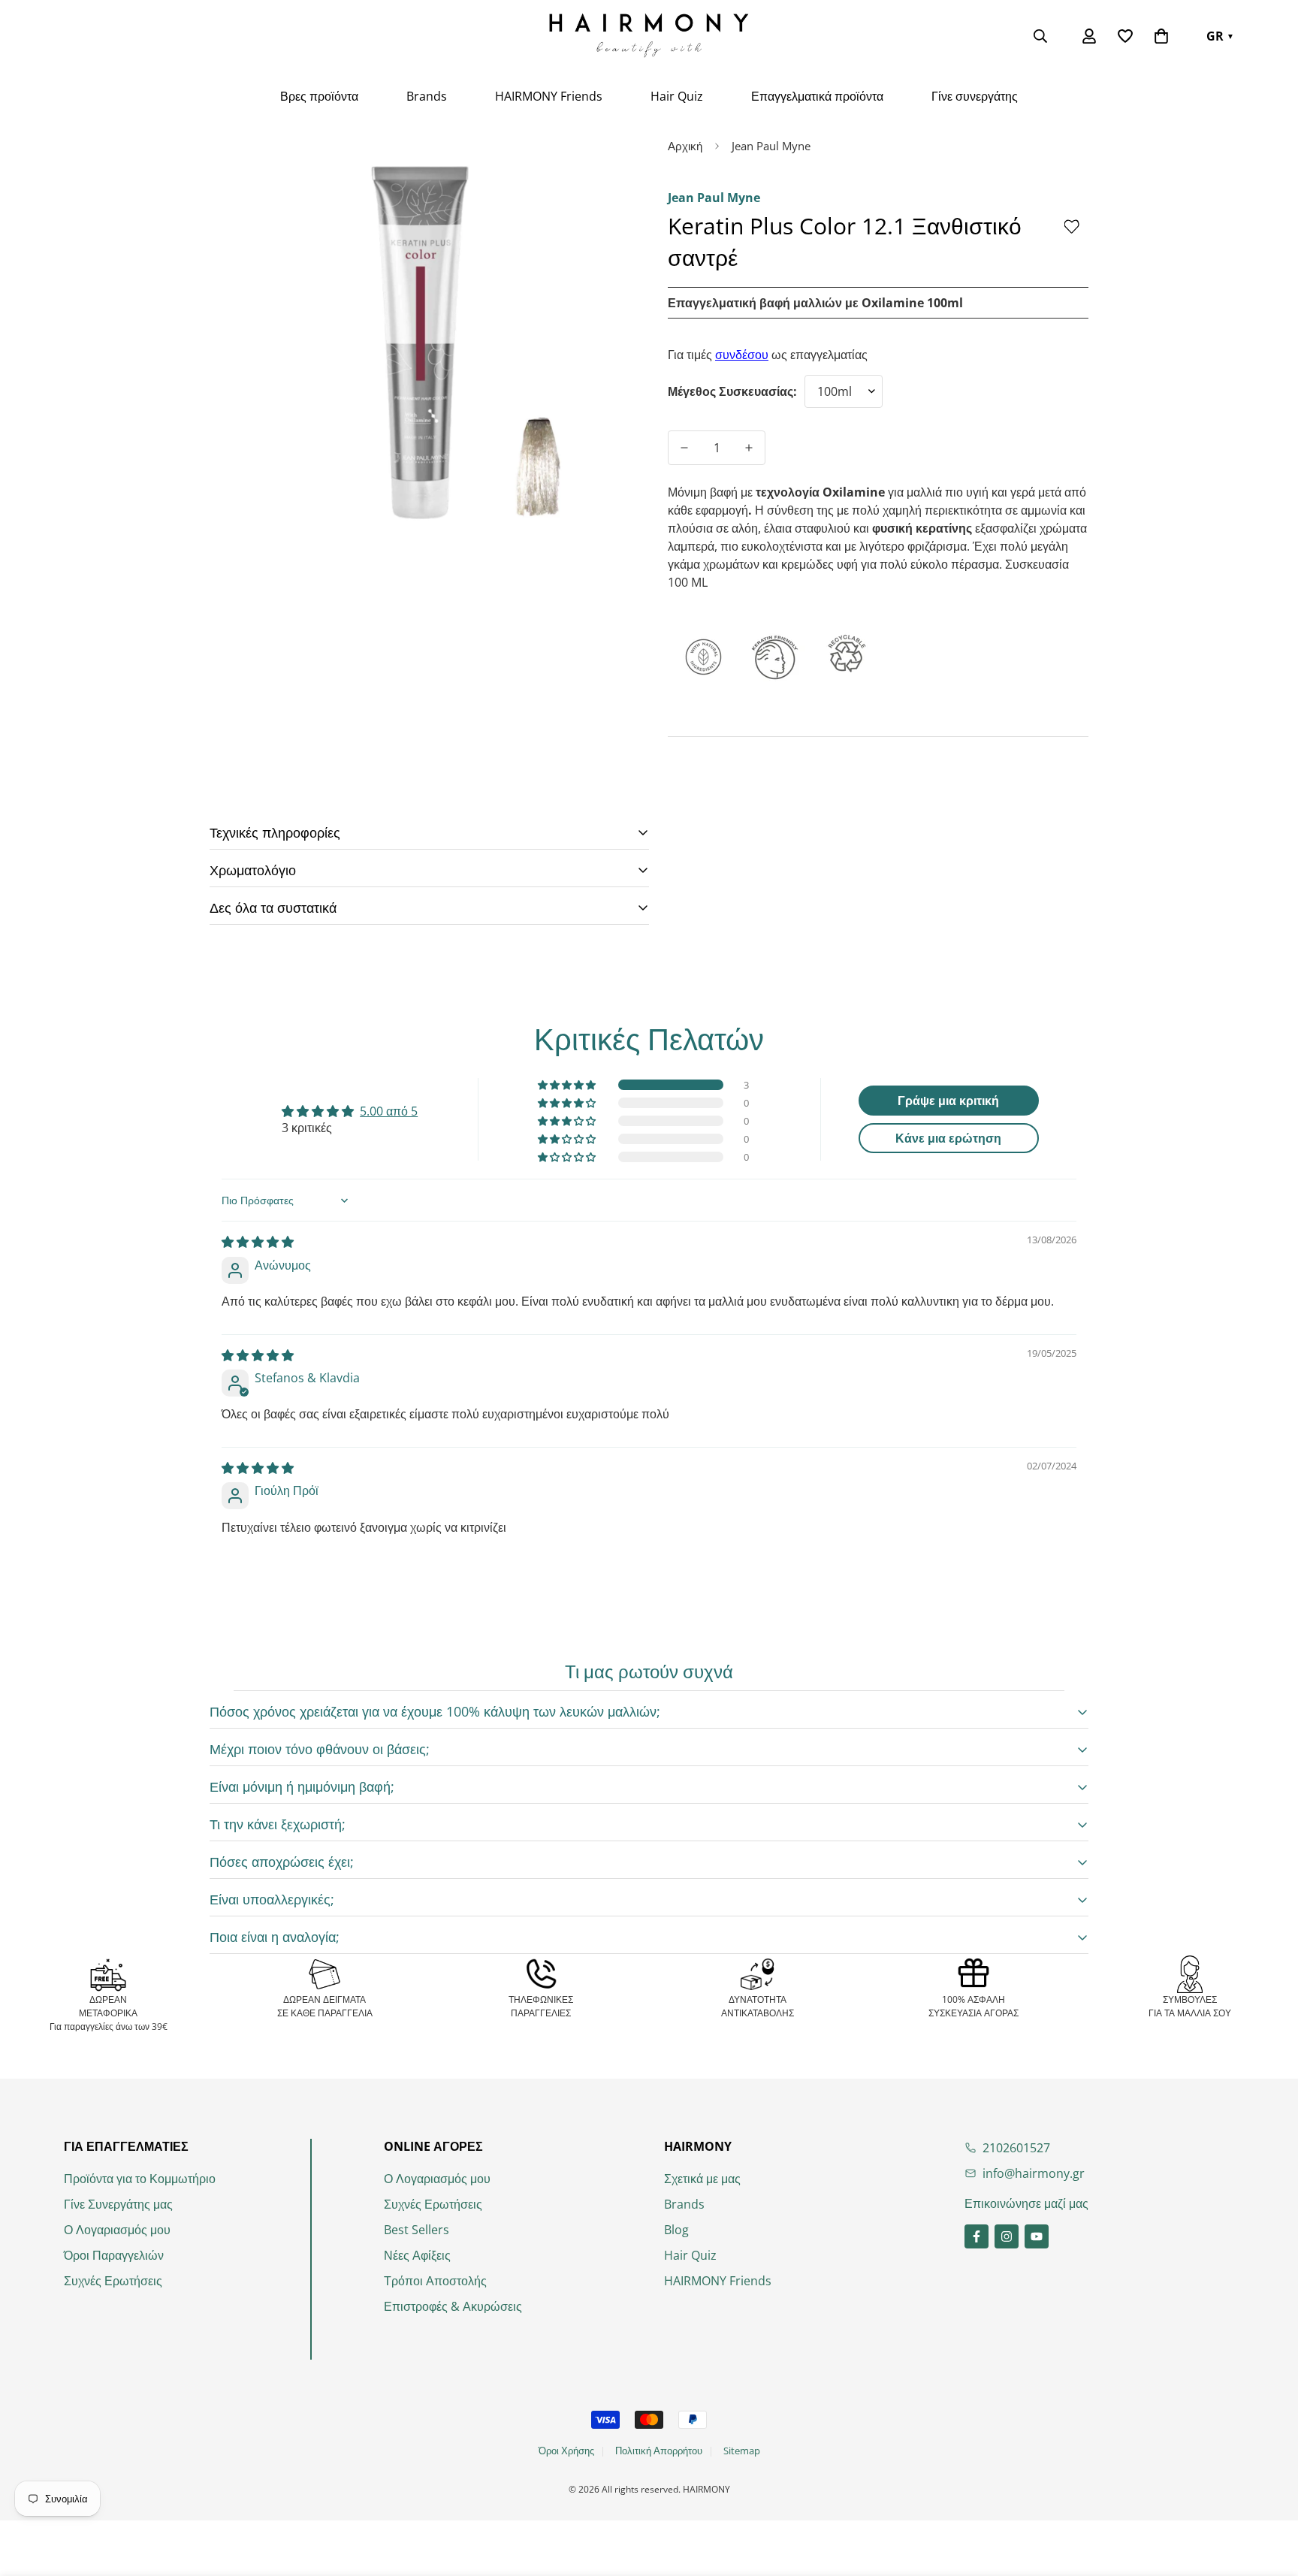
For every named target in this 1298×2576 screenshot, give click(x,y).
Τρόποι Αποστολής (435, 2281)
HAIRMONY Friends (549, 96)
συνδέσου (742, 355)
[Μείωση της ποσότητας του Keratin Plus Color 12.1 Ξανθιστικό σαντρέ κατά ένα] (684, 448)
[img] (258, 1242)
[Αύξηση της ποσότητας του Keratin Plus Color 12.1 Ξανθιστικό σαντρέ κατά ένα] (749, 448)
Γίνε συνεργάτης (975, 96)
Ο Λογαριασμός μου (117, 2230)
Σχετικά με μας (702, 2179)
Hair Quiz (677, 96)
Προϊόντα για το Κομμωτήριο (140, 2179)
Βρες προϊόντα (319, 96)
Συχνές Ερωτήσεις (113, 2281)
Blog (676, 2230)
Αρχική (685, 146)
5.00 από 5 (389, 1111)
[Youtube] (1037, 2236)
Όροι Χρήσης (566, 2451)
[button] (1161, 36)
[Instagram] (1007, 2236)
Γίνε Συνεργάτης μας (118, 2204)
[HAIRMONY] (649, 36)
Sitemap (742, 2451)
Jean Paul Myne (771, 146)
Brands (427, 96)
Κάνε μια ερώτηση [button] (948, 1138)
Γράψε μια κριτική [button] (948, 1101)
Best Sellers (417, 2230)
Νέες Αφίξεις (417, 2255)
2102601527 (1016, 2148)
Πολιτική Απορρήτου (659, 2451)
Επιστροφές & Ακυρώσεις (453, 2306)
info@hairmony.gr (1034, 2173)
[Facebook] (977, 2236)
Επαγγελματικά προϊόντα (817, 96)
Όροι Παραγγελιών (114, 2255)
